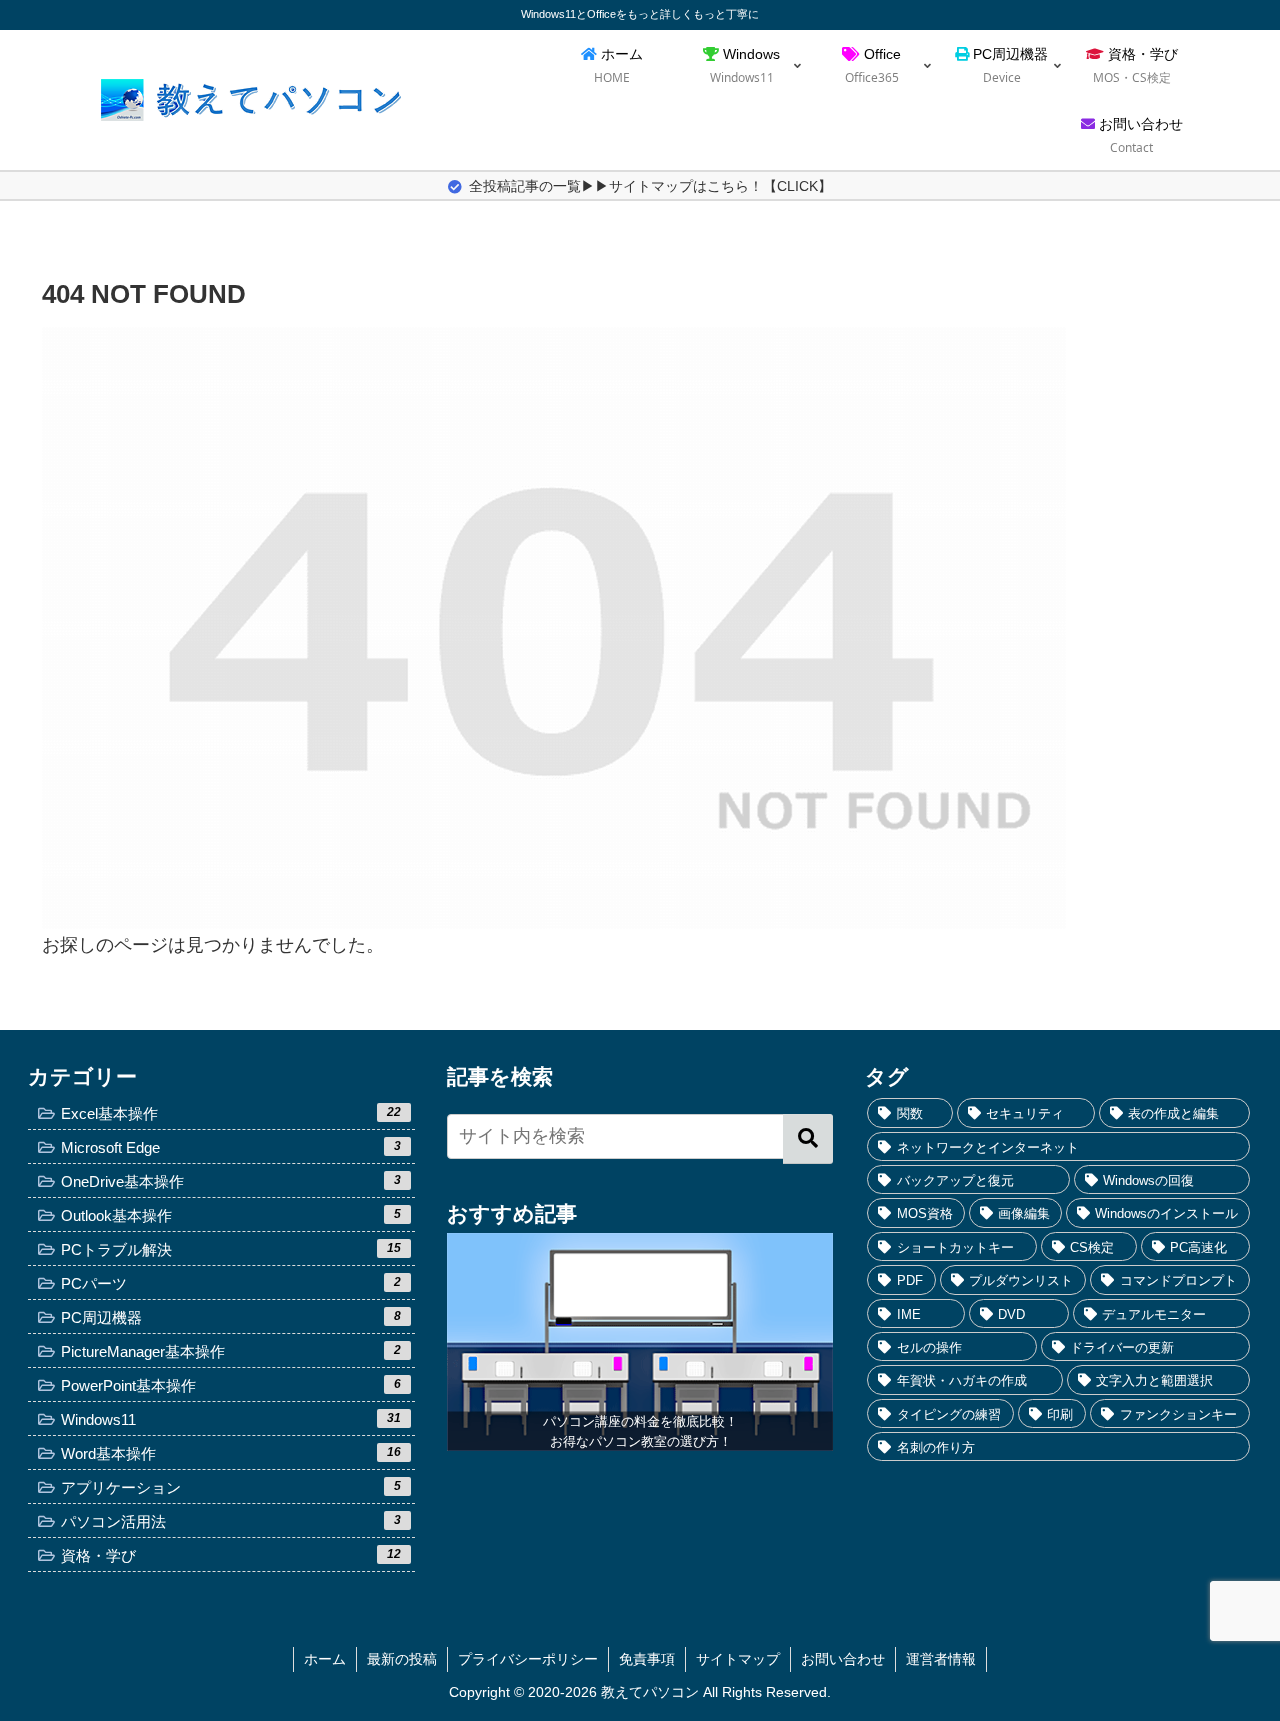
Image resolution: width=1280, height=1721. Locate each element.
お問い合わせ (843, 1659)
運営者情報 (941, 1659)
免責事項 (647, 1659)
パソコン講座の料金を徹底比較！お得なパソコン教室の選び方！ (640, 1431)
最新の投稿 (402, 1659)
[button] (808, 1139)
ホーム (325, 1659)
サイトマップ (738, 1659)
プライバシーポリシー (528, 1659)
